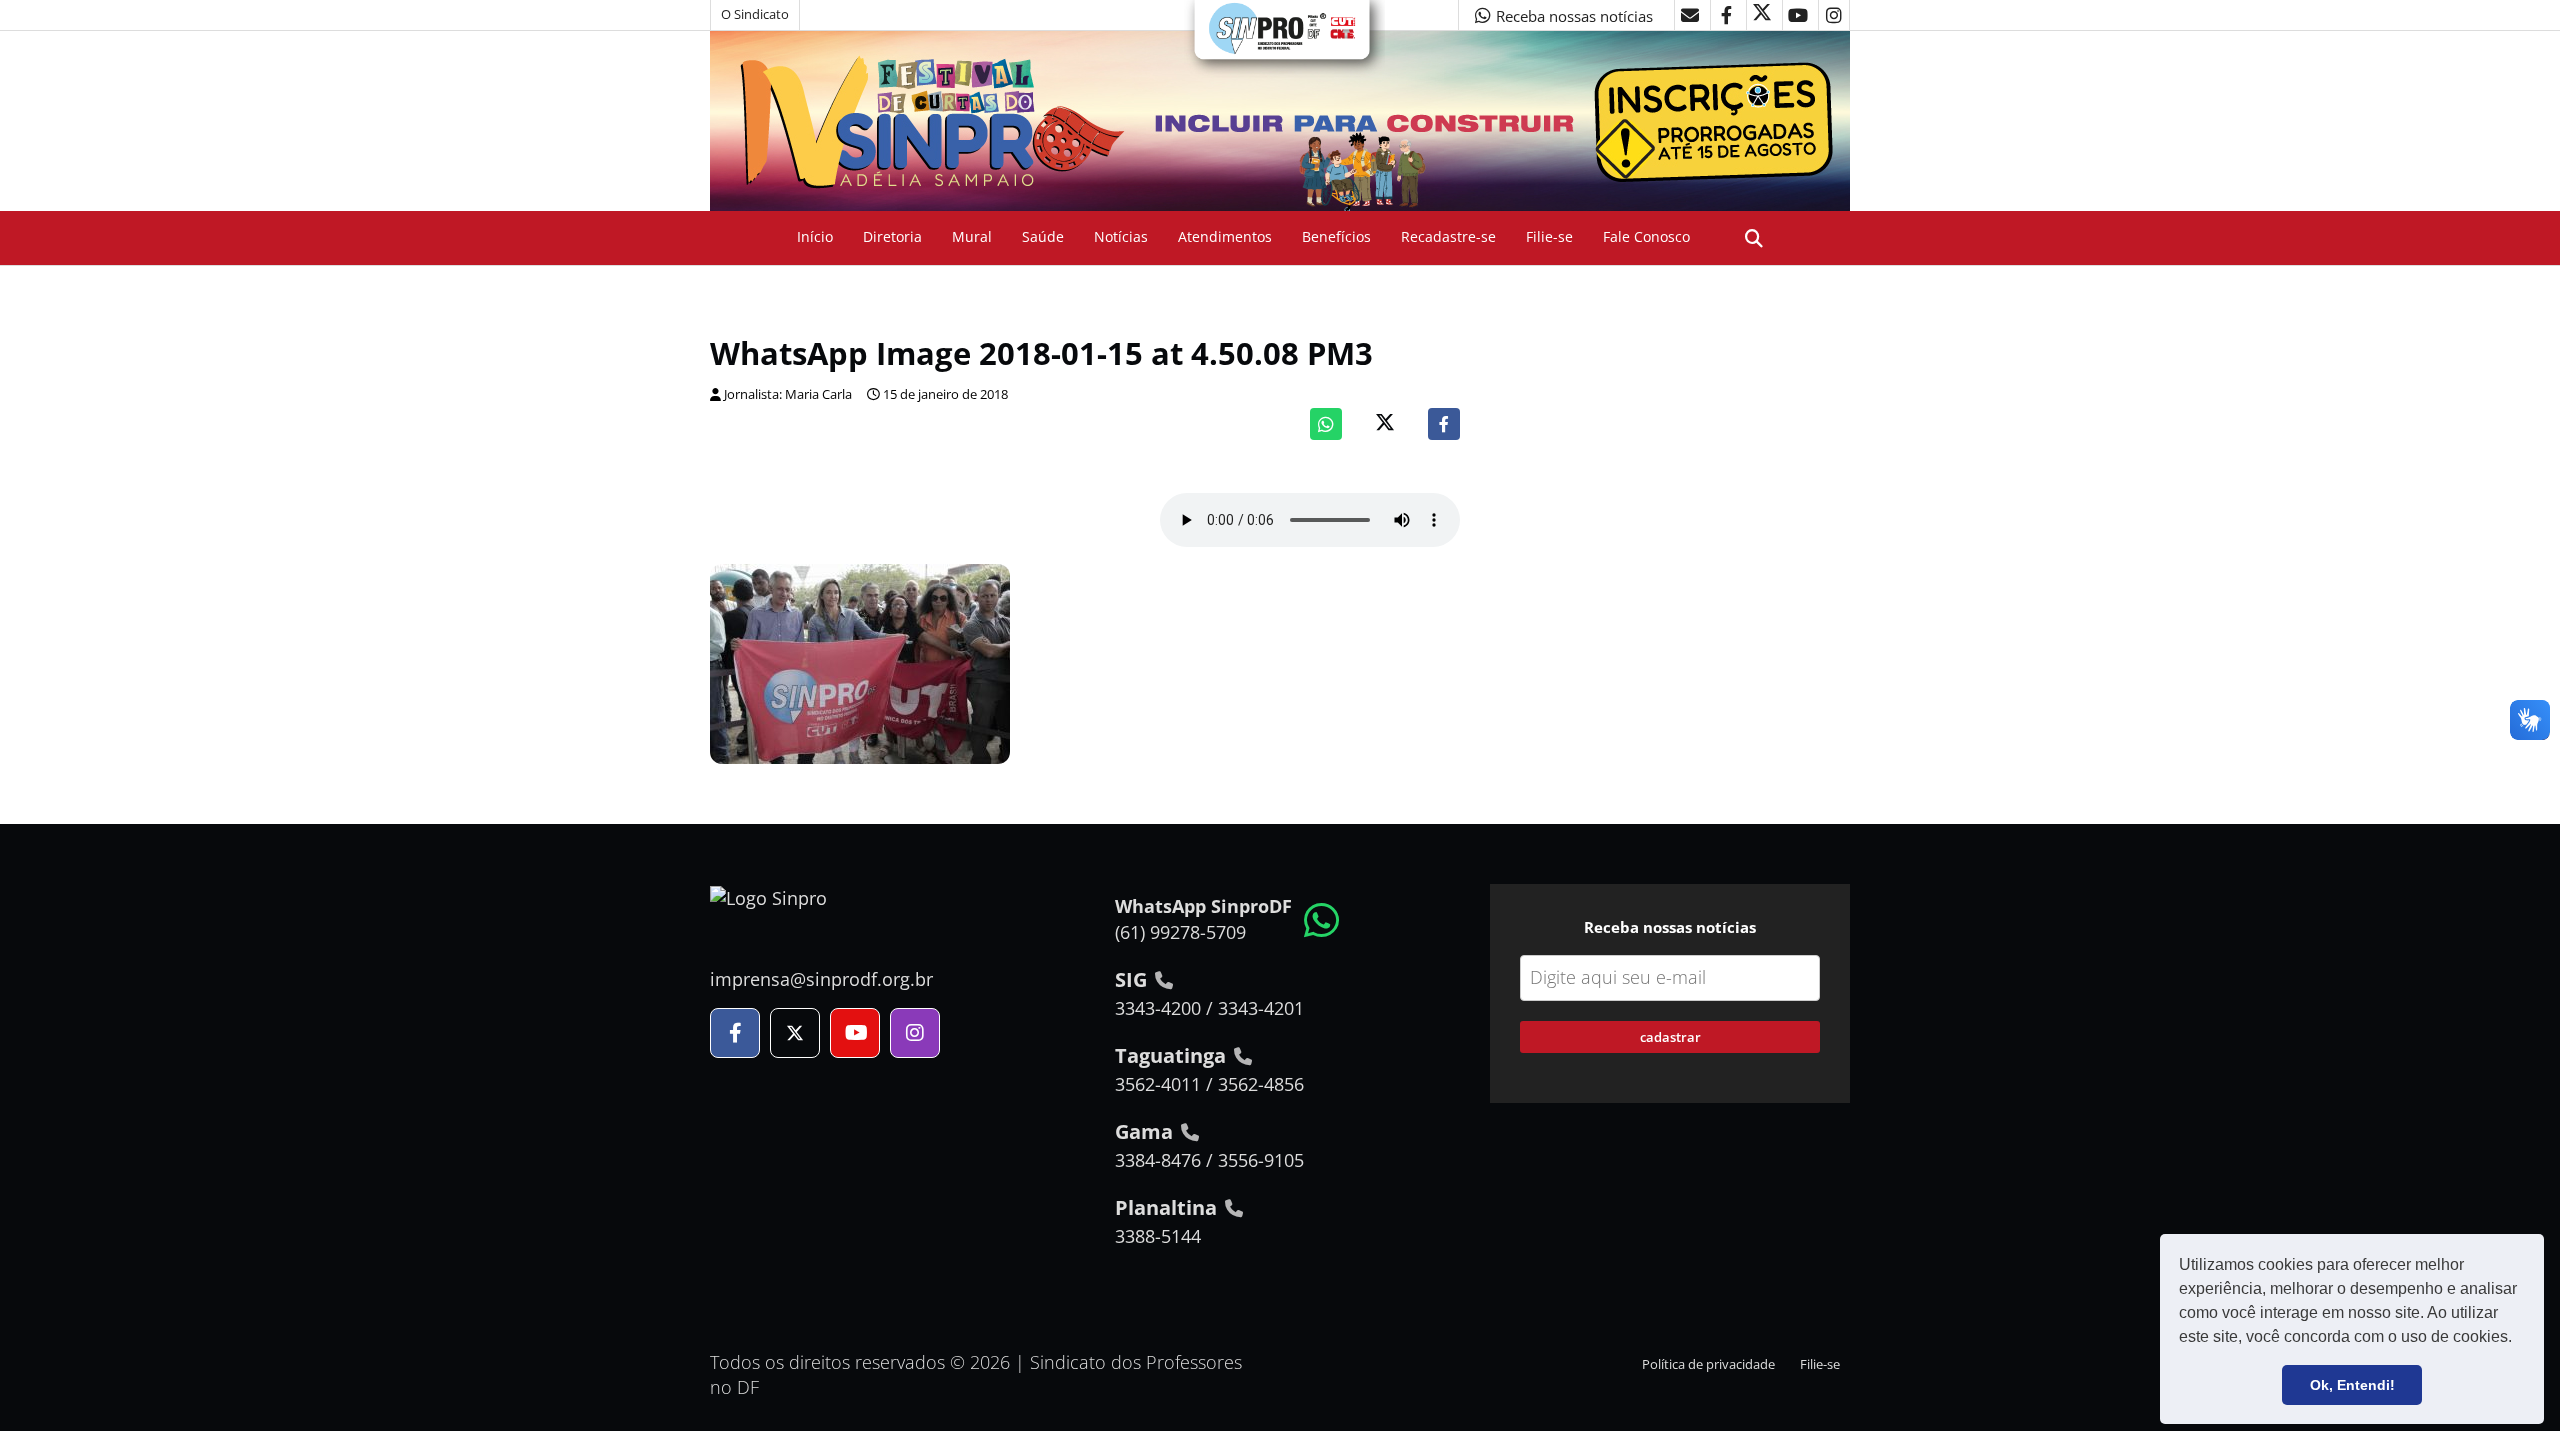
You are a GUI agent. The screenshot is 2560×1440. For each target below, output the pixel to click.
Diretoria (892, 236)
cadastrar (1670, 1037)
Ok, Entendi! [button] (2352, 1385)
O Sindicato (755, 14)
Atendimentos (1225, 236)
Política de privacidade (1708, 1364)
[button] (2519, 1339)
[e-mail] (1690, 15)
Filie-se (1549, 236)
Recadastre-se (1448, 236)
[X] (1762, 15)
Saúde (1043, 236)
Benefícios (1336, 236)
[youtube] (1798, 15)
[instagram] (1834, 15)
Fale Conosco (1646, 236)
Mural (972, 236)
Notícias (1121, 236)
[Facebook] (1444, 424)
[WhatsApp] (1326, 424)
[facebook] (1726, 15)
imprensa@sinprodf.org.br (821, 979)
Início (815, 236)
